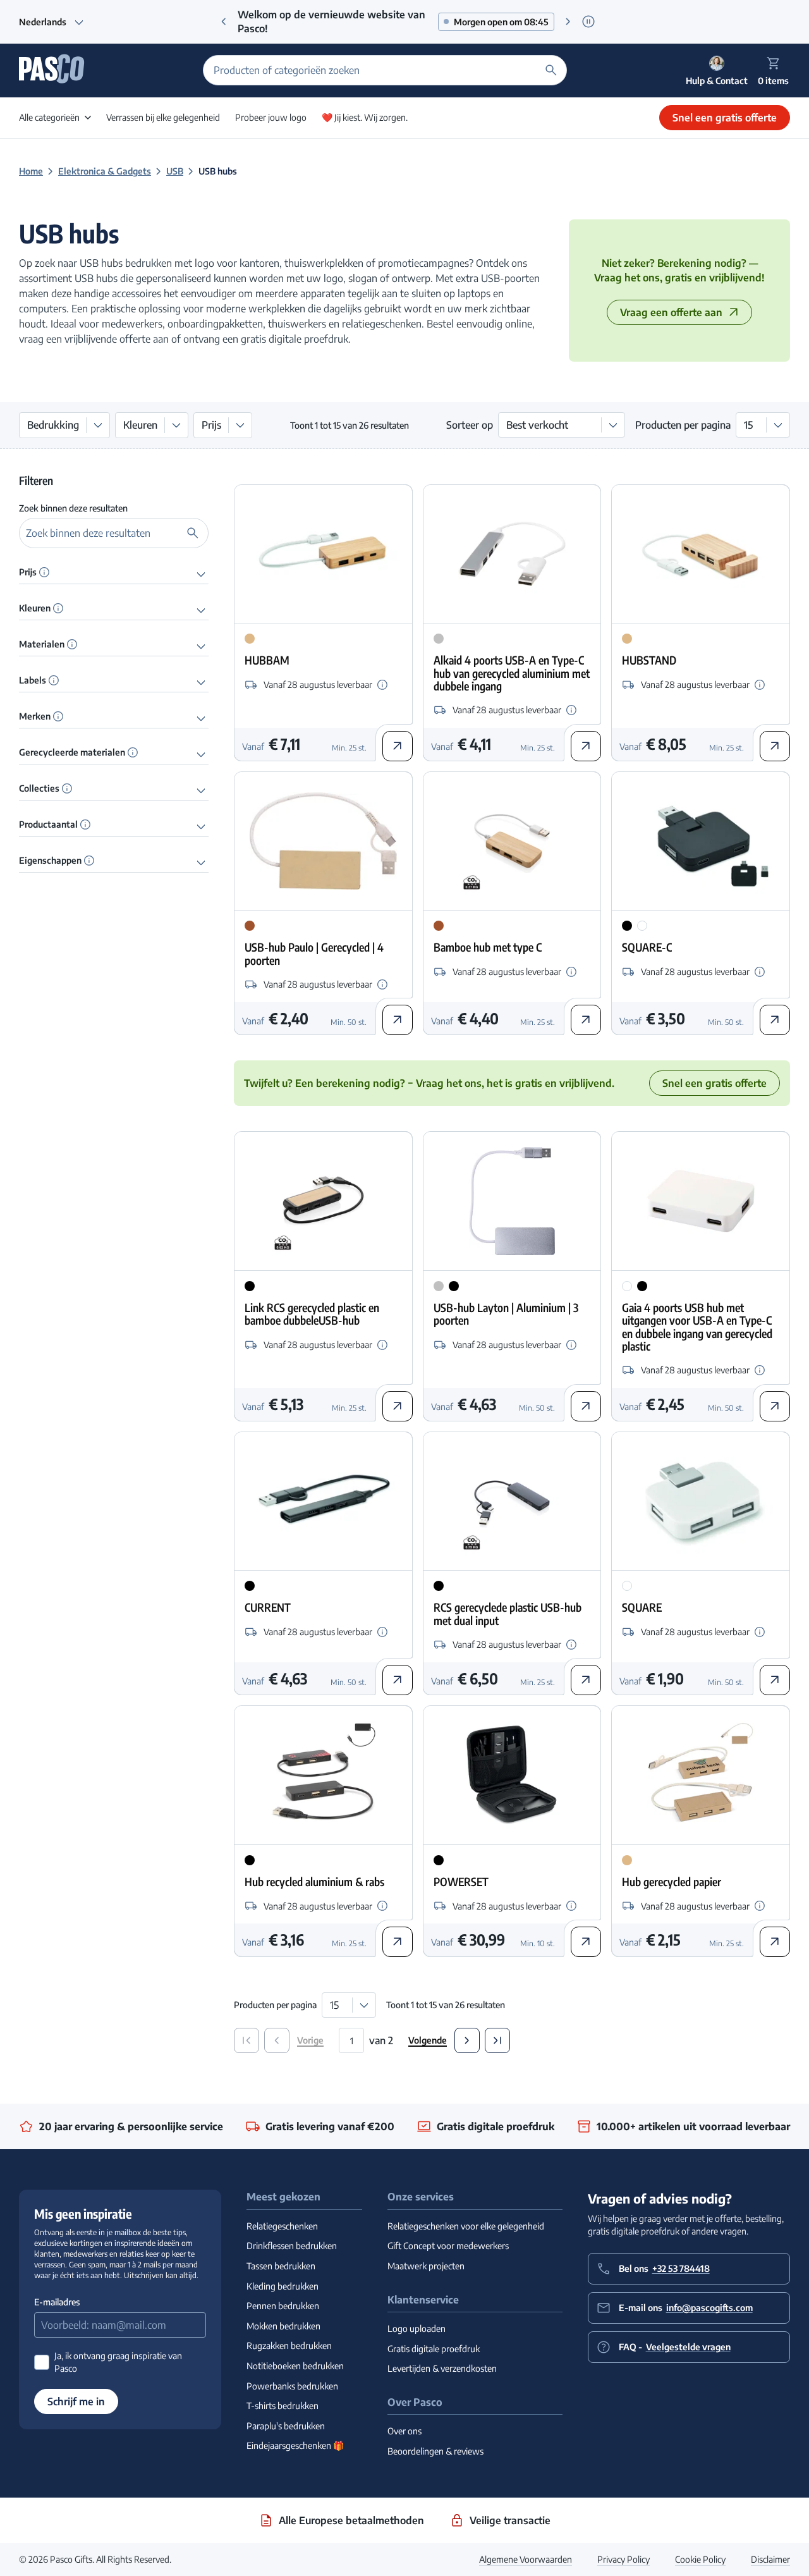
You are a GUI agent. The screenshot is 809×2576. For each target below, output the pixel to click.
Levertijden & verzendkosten (442, 2368)
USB (175, 171)
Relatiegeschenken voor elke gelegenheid (466, 2226)
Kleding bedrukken (283, 2286)
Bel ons (664, 2268)
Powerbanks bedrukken (292, 2386)
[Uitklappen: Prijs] (201, 573)
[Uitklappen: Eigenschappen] (201, 862)
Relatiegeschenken (282, 2226)
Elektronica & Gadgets (105, 171)
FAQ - (675, 2347)
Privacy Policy (623, 2559)
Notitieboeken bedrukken (295, 2366)
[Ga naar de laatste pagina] (497, 2040)
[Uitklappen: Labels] (201, 682)
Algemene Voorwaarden (526, 2559)
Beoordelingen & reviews (435, 2451)
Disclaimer (770, 2559)
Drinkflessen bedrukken (292, 2246)
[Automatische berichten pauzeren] (588, 22)
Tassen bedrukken (281, 2266)
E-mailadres (57, 2302)
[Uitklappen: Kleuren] (201, 610)
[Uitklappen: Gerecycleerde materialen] (201, 754)
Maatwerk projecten (426, 2266)
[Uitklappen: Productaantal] (201, 826)
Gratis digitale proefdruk (434, 2349)
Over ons (404, 2431)
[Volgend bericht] (568, 21)
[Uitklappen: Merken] (201, 718)
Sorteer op (470, 425)
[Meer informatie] (44, 572)
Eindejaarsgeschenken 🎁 (295, 2445)
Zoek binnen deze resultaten (73, 508)
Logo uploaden (417, 2328)
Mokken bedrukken (283, 2326)
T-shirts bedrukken (283, 2406)
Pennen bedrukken (283, 2306)
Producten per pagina (683, 425)
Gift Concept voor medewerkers (448, 2246)
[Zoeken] (551, 70)
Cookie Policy (700, 2559)
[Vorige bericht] (224, 21)
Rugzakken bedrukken (289, 2346)
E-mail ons (686, 2308)
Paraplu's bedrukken (286, 2426)
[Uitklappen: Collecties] (201, 790)
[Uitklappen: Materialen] (201, 646)
